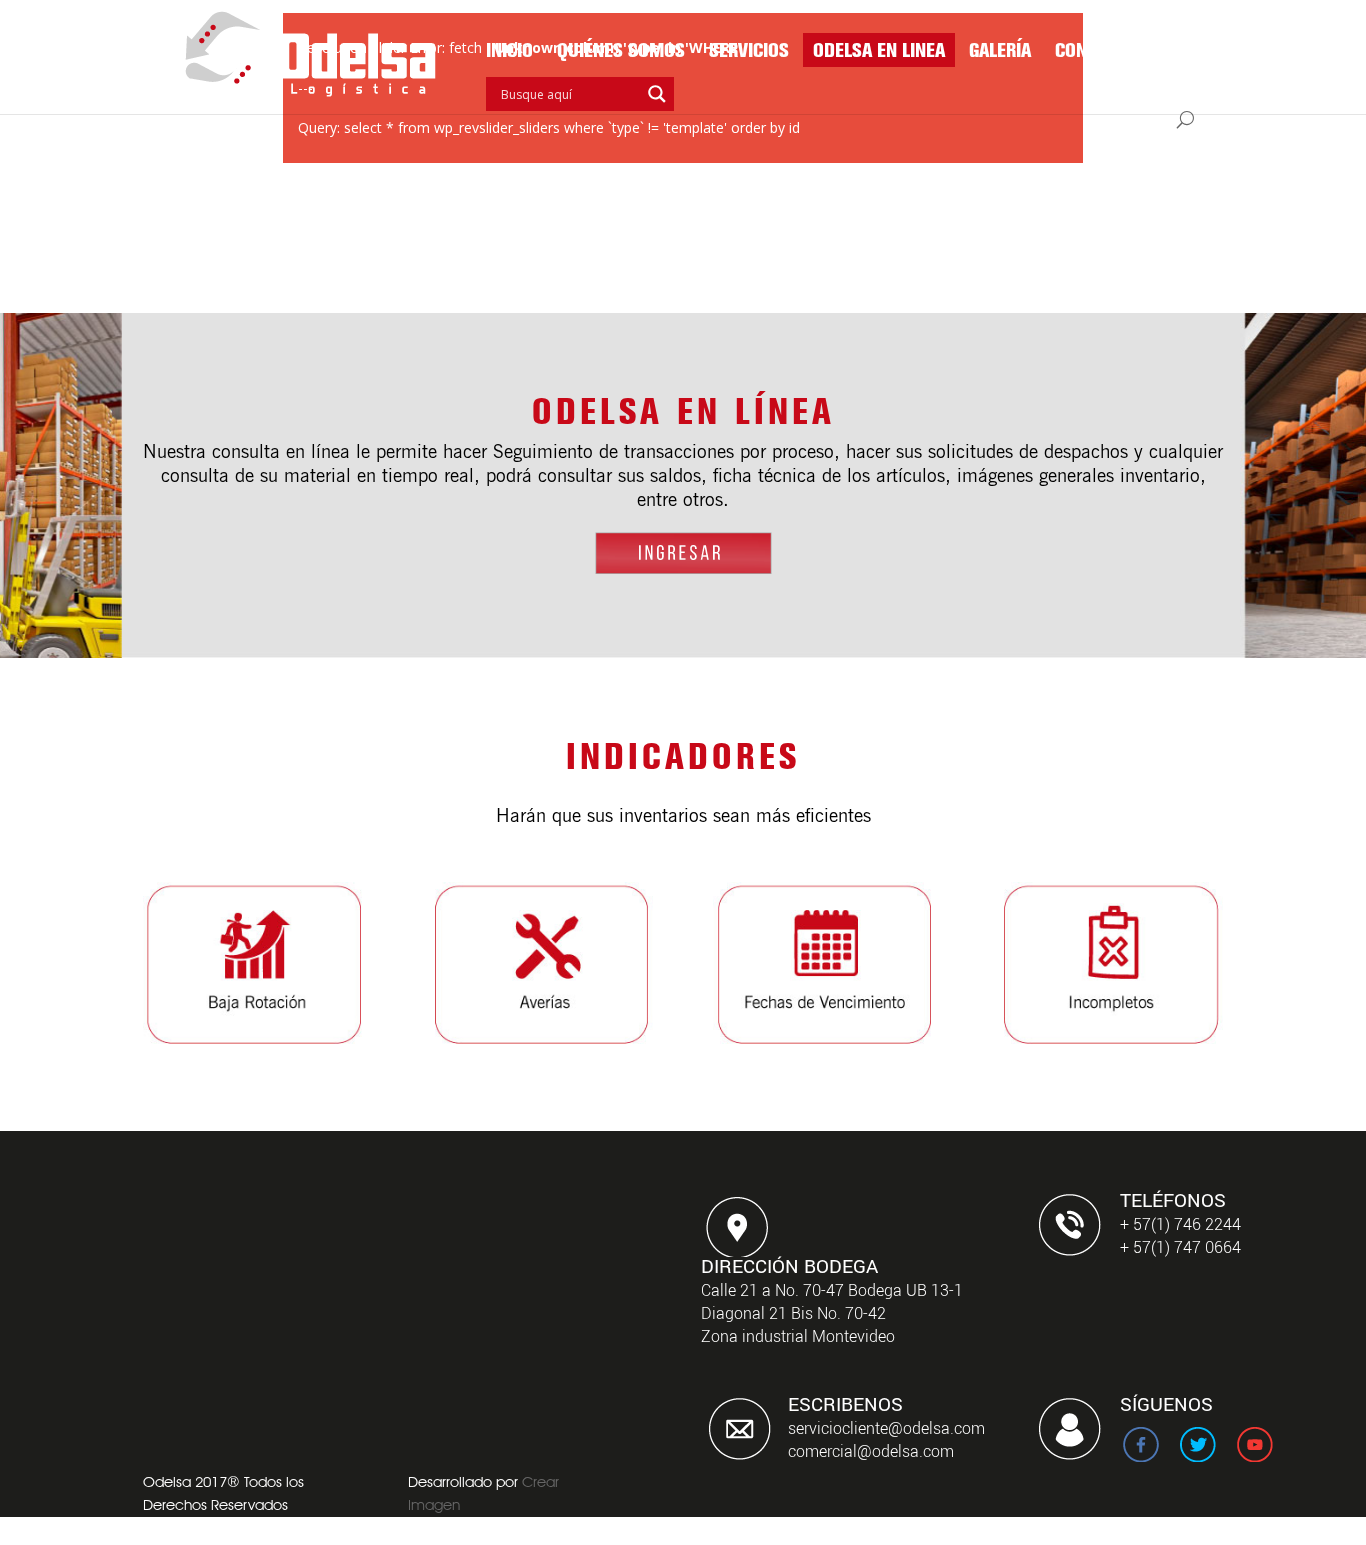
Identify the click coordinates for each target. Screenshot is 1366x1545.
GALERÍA (1000, 52)
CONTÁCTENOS (1111, 52)
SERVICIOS (749, 52)
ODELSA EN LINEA (879, 52)
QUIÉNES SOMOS (621, 52)
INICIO (509, 52)
